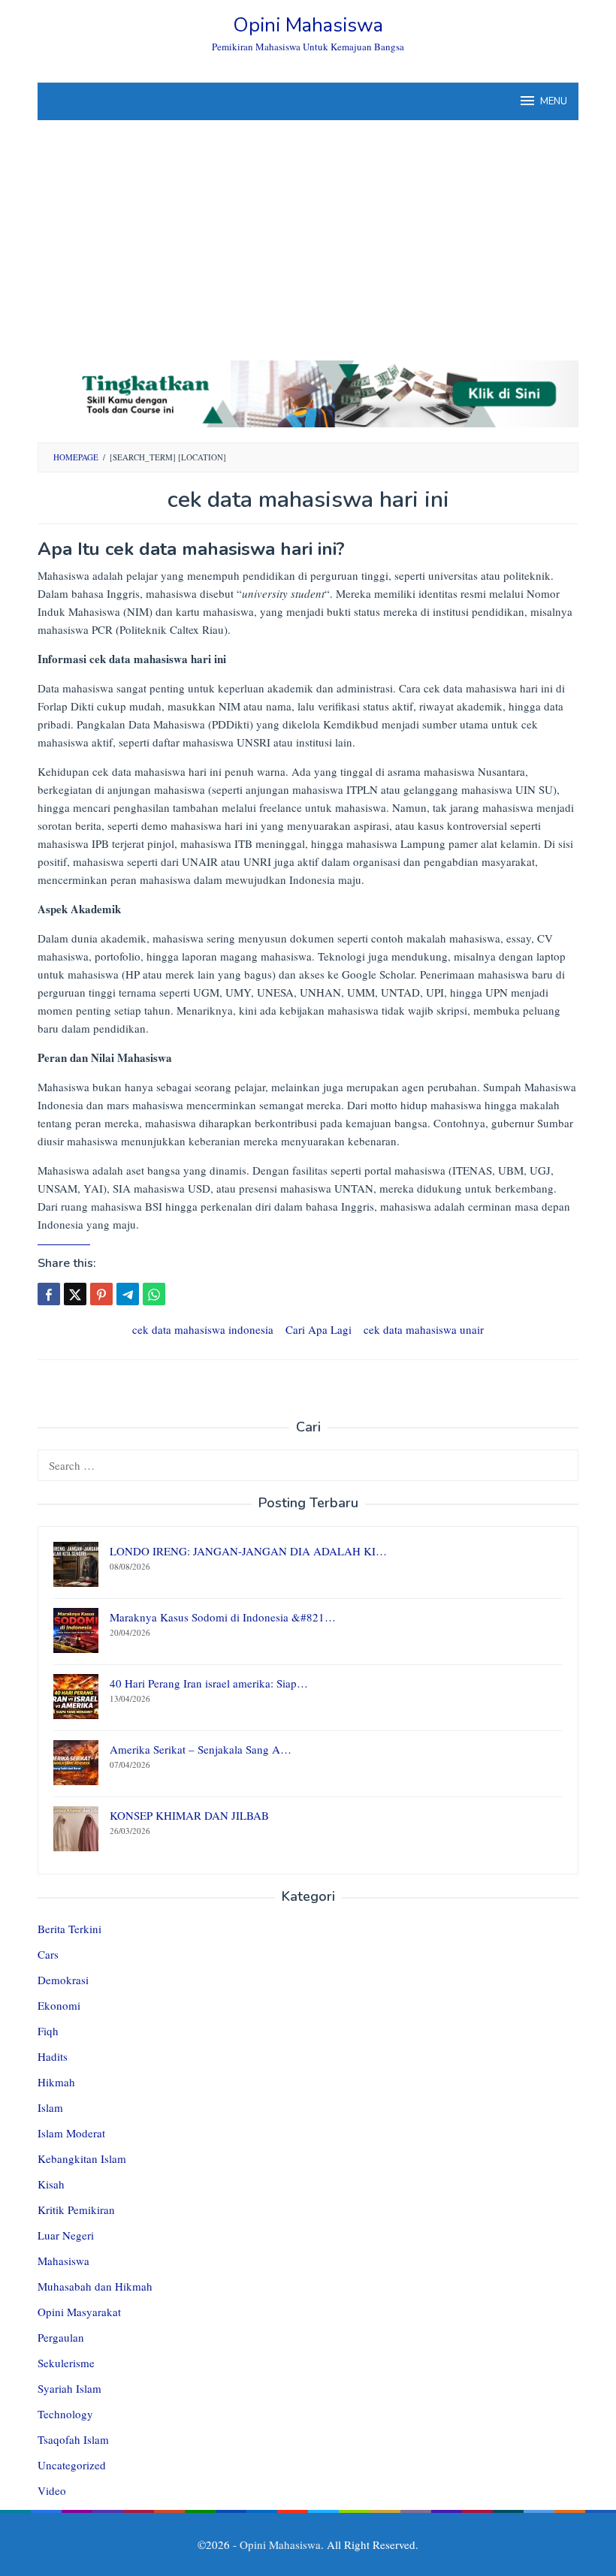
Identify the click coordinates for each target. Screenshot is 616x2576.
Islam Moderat (71, 2133)
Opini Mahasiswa (308, 25)
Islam (50, 2107)
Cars (48, 1954)
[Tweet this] (75, 1294)
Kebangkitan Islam (82, 2158)
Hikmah (56, 2082)
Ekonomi (59, 2005)
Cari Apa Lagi (319, 1329)
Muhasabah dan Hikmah (95, 2286)
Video (52, 2490)
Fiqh (48, 2031)
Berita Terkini (69, 1929)
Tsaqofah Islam (73, 2439)
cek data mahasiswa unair (424, 1329)
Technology (65, 2414)
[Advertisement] (308, 233)
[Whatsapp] (154, 1294)
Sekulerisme (66, 2363)
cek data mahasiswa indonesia (203, 1329)
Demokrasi (63, 1980)
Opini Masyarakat (79, 2312)
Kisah (51, 2184)
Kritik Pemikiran (76, 2210)
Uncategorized (72, 2465)
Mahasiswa (63, 2261)
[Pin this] (101, 1294)
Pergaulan (61, 2337)
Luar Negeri (66, 2235)
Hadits (53, 2056)
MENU (554, 101)
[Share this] (49, 1294)
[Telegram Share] (128, 1294)
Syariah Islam (69, 2388)
